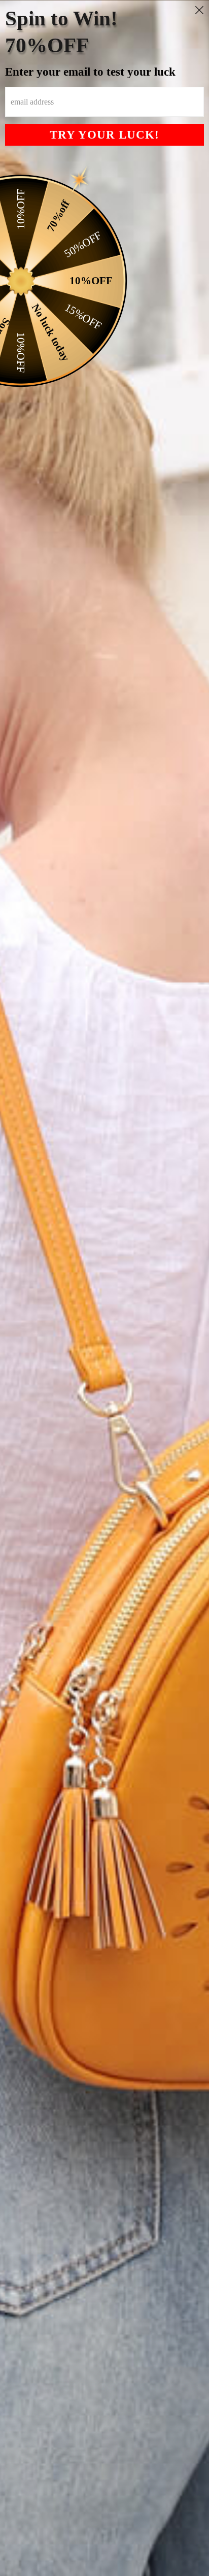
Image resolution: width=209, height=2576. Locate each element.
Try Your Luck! (104, 135)
